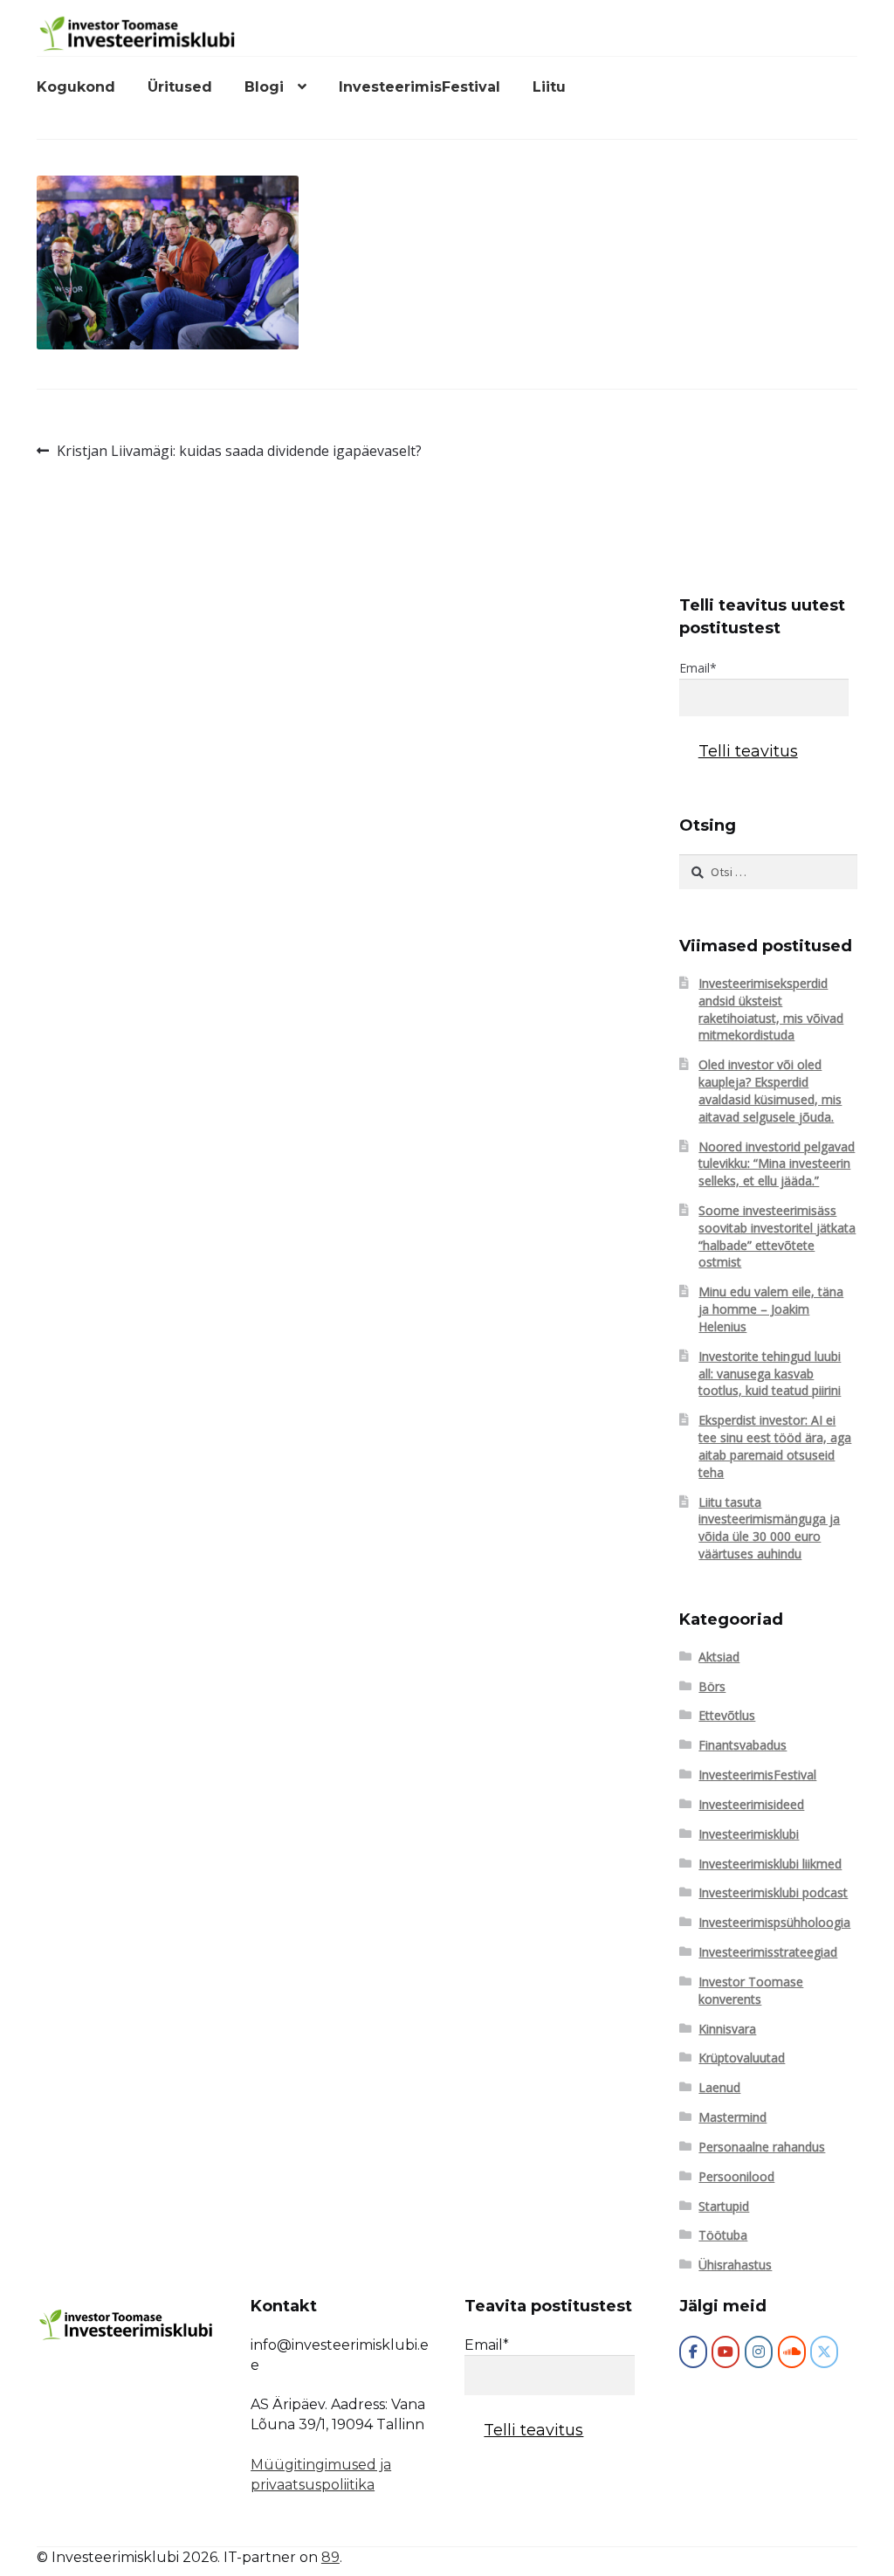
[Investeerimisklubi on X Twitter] (824, 2352)
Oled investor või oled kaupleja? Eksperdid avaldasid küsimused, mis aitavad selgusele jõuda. (770, 1090)
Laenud (719, 2087)
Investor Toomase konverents (751, 1990)
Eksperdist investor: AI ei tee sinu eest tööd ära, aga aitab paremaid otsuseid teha (775, 1446)
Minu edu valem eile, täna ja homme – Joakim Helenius (771, 1309)
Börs (712, 1686)
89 (330, 2557)
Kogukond (76, 87)
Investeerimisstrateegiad (768, 1952)
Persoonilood (736, 2176)
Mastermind (732, 2117)
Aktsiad (719, 1657)
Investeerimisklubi (749, 1834)
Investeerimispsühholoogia (774, 1922)
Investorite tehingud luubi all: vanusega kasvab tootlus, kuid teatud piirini (770, 1374)
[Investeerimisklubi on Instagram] (759, 2352)
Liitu (549, 87)
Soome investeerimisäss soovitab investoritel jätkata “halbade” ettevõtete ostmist (777, 1236)
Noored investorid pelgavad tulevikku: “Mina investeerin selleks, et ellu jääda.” (777, 1164)
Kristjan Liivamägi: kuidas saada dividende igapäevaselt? (239, 451)
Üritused (180, 87)
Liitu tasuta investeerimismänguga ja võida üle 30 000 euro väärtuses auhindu (769, 1528)
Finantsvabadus (743, 1745)
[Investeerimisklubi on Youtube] (726, 2352)
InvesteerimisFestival (419, 87)
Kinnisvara (727, 2029)
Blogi (264, 87)
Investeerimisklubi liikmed (770, 1864)
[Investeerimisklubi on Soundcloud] (792, 2352)
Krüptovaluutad (742, 2058)
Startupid (724, 2206)
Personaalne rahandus (762, 2147)
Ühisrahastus (735, 2265)
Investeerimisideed (751, 1804)
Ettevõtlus (727, 1715)
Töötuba (723, 2235)
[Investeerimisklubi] (693, 2352)
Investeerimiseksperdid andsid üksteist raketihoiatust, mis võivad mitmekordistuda (771, 1009)
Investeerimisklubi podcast (773, 1892)
